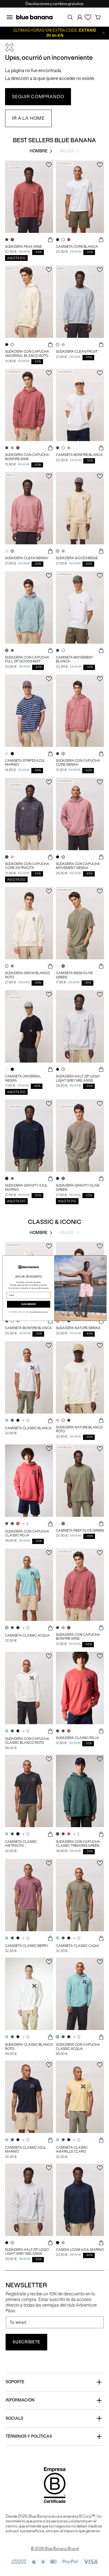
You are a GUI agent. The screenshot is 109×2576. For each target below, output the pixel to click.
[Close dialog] (103, 1259)
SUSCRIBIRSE (29, 1304)
